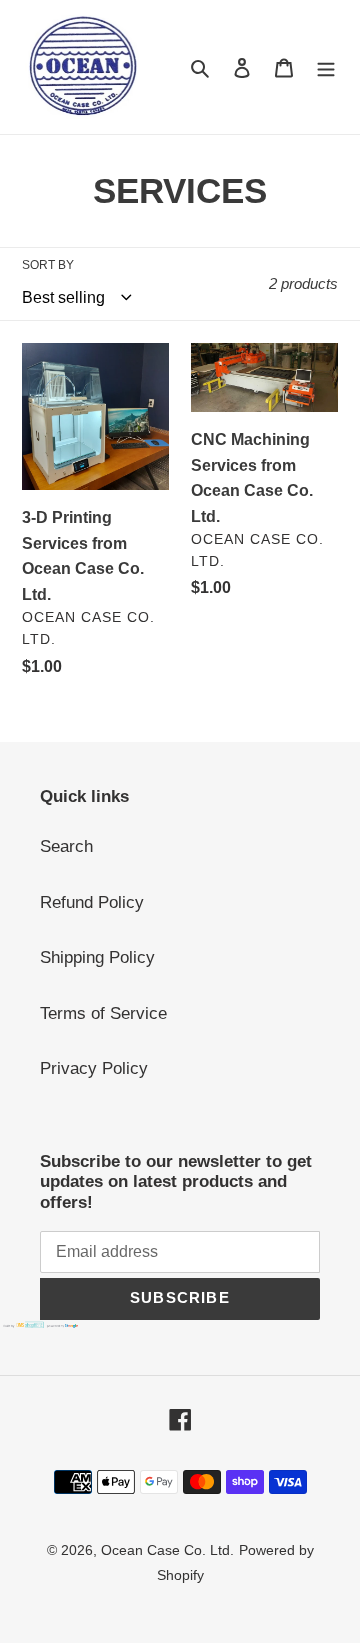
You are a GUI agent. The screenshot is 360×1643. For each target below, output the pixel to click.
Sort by (48, 265)
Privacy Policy (94, 1068)
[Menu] (326, 67)
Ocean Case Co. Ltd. (167, 1550)
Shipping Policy (97, 957)
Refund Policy (92, 902)
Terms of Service (103, 1013)
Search (66, 846)
